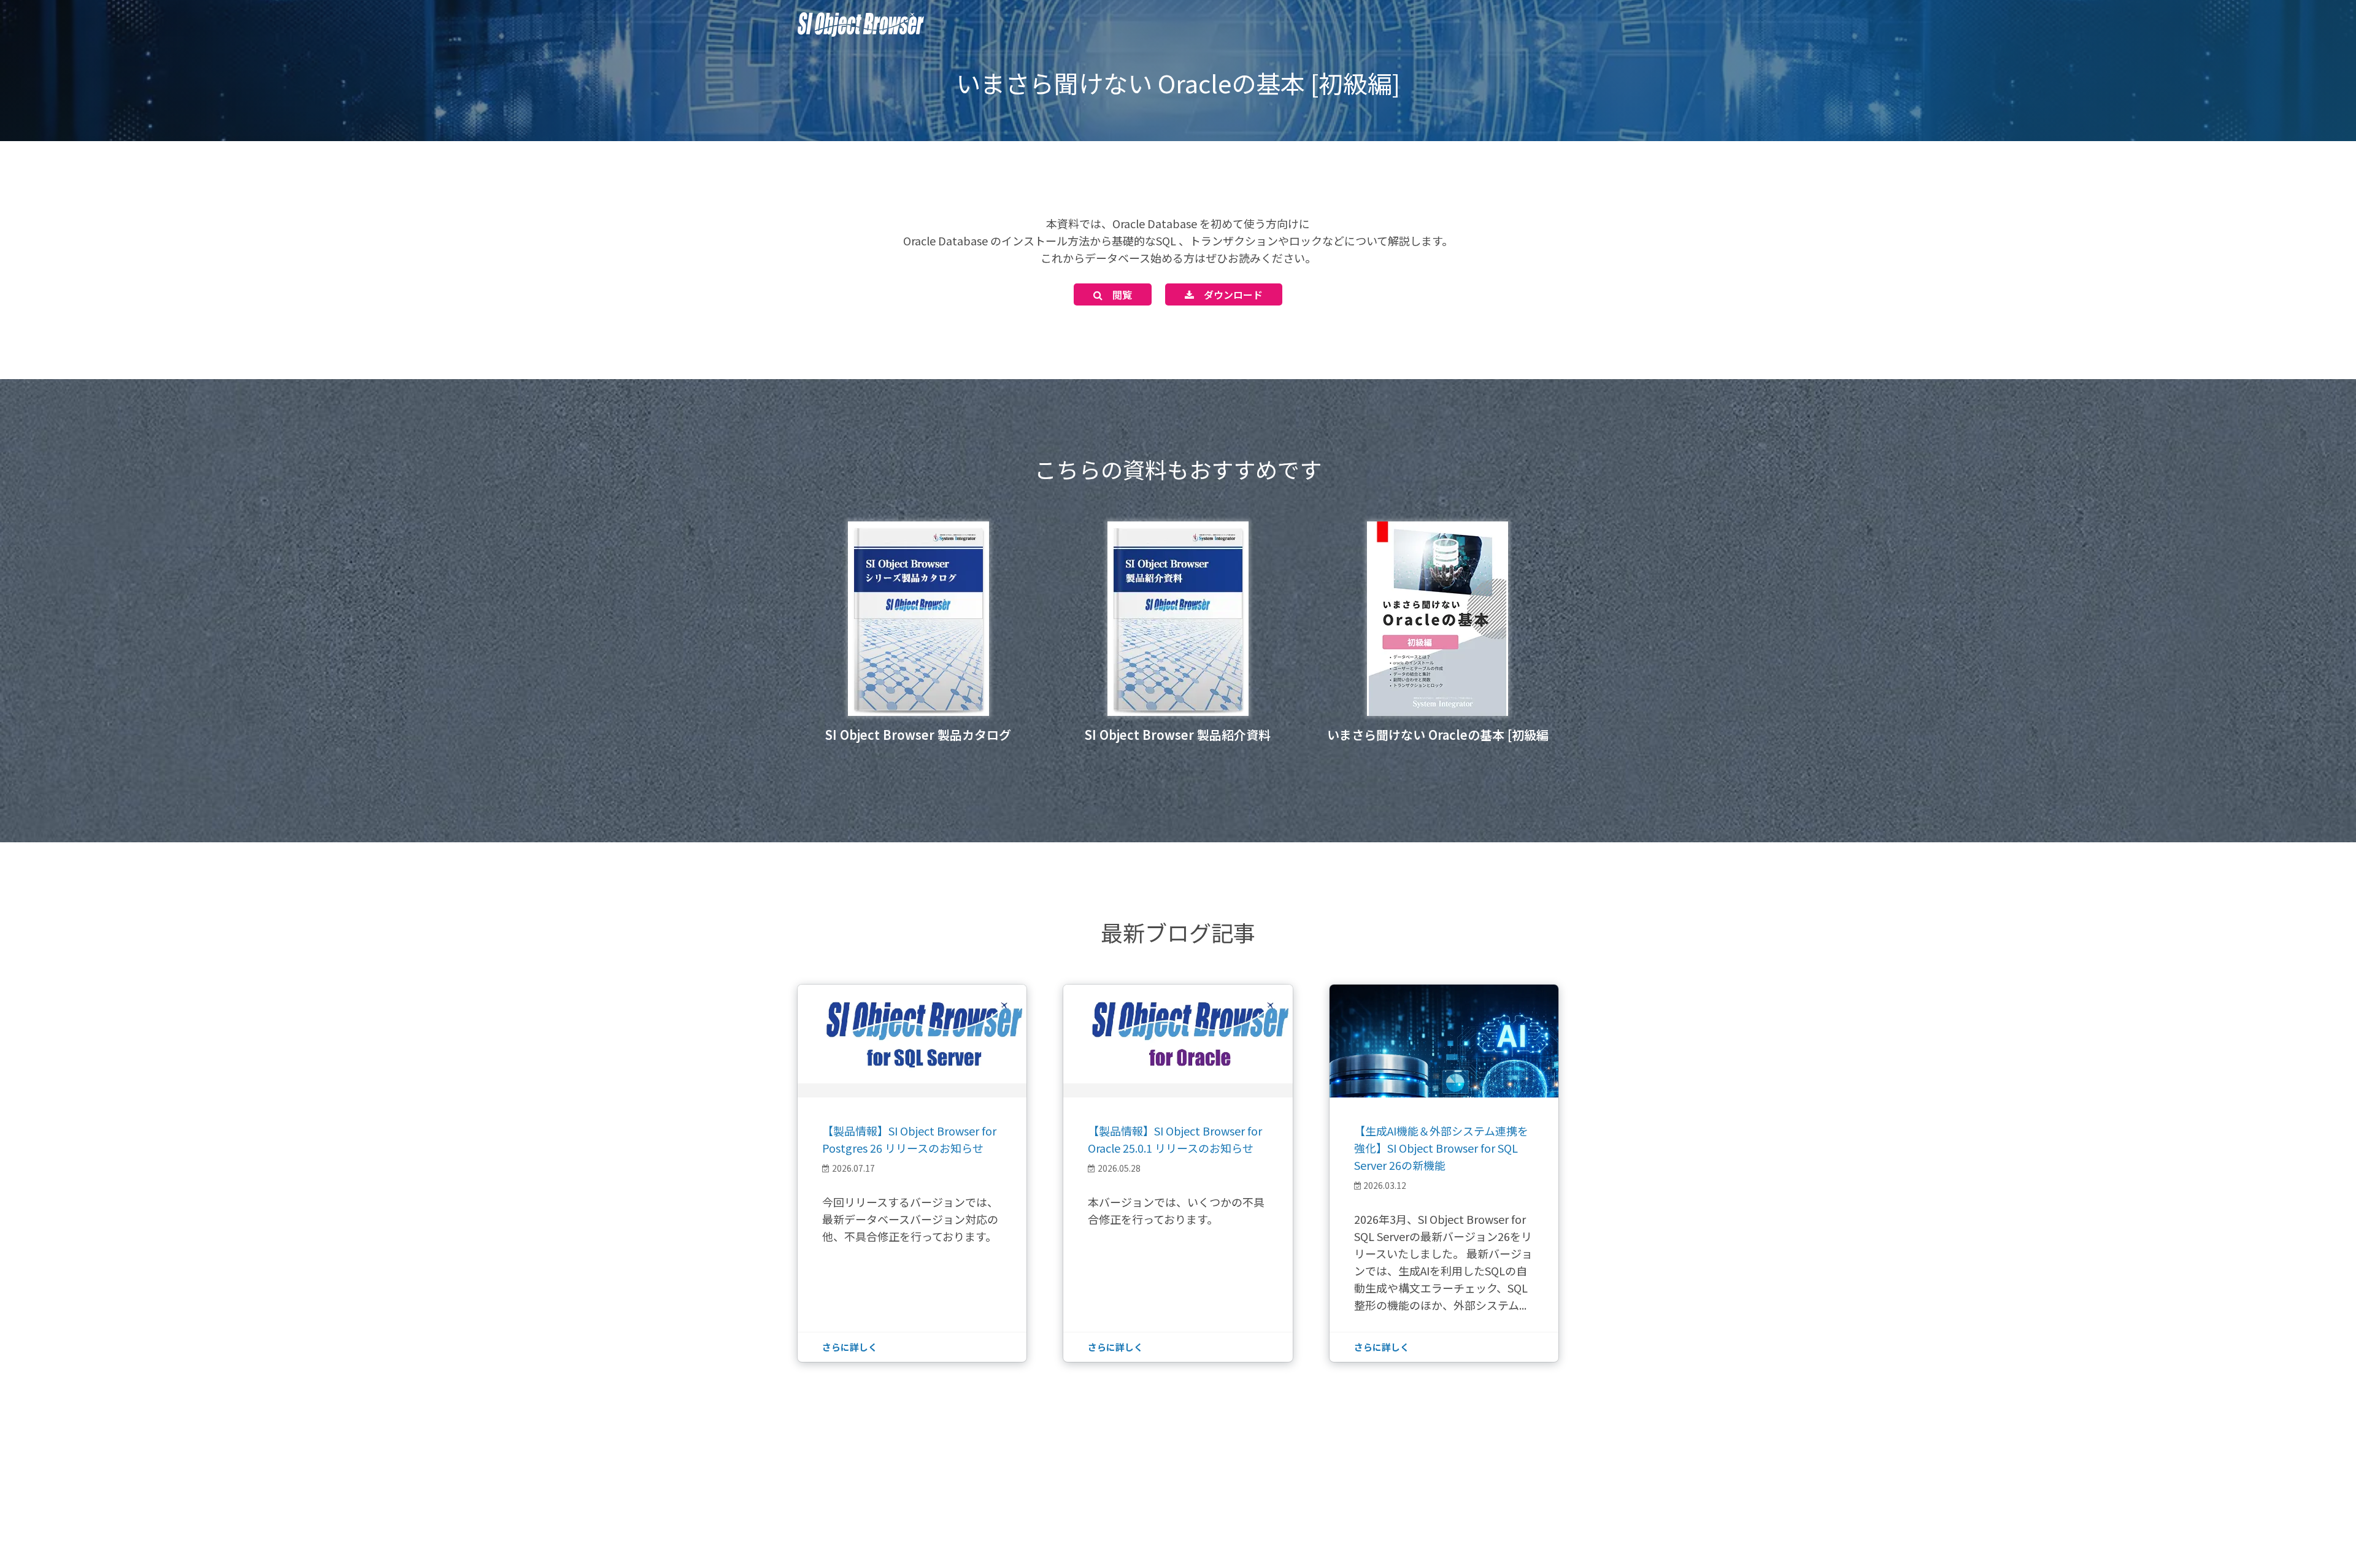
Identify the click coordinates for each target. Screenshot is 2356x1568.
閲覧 (1117, 294)
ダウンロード (1228, 294)
